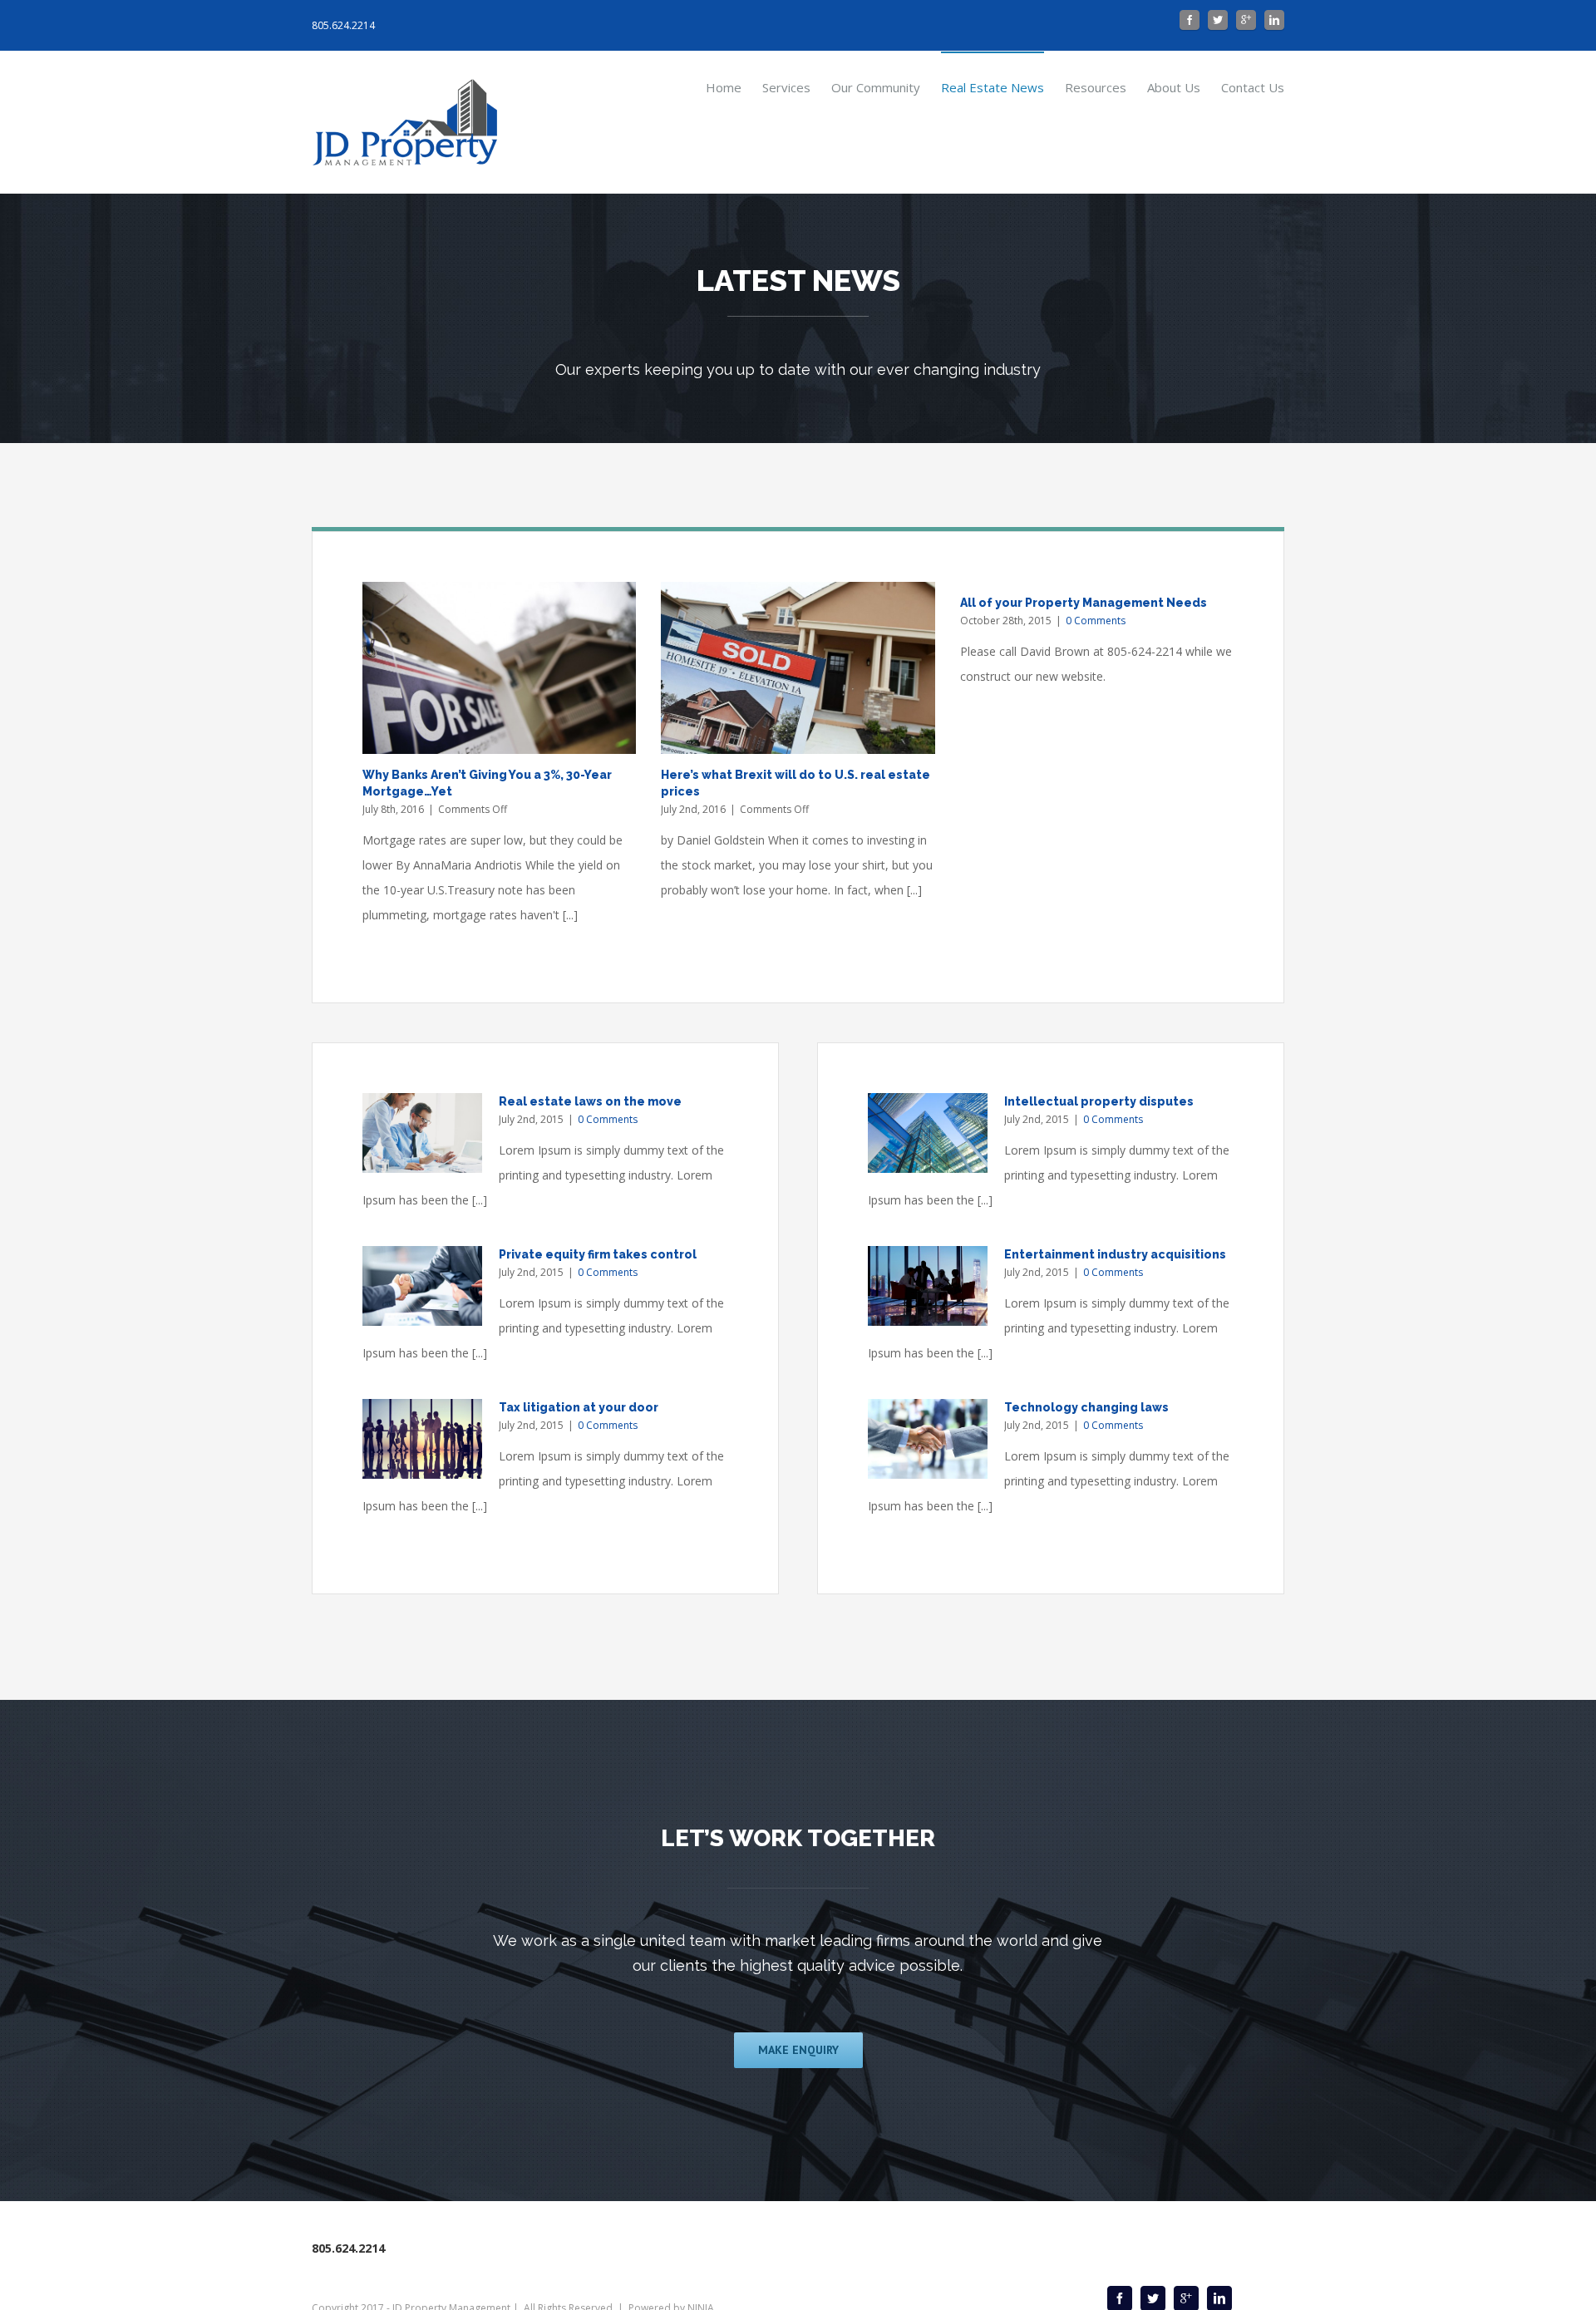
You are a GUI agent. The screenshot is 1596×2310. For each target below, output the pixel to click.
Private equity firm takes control (598, 1254)
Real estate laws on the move (590, 1101)
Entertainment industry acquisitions (1115, 1254)
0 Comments (1096, 621)
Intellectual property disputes (1099, 1101)
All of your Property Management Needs (1084, 603)
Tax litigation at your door (579, 1407)
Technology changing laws (1086, 1407)
